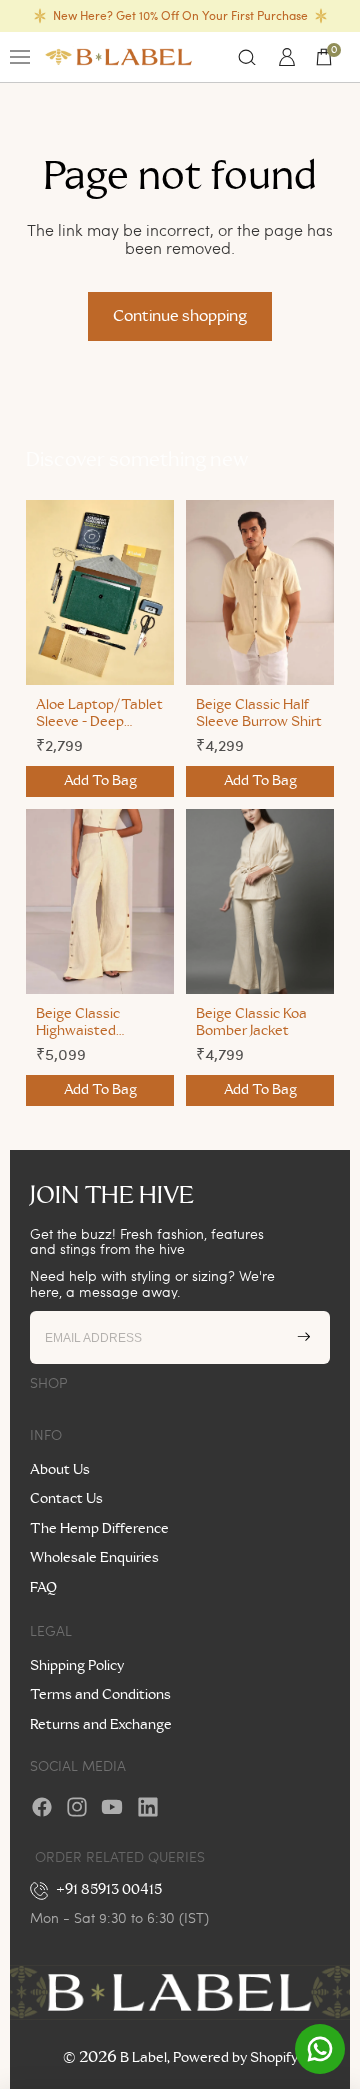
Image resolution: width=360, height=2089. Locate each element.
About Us (60, 1470)
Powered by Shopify (235, 2058)
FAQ (43, 1588)
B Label (143, 2058)
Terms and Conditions (100, 1695)
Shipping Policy (77, 1666)
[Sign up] (304, 1337)
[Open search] (247, 57)
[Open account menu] (283, 57)
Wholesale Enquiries (94, 1558)
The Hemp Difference (99, 1529)
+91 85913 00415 (109, 1890)
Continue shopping (180, 316)
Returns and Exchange (101, 1725)
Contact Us (66, 1499)
